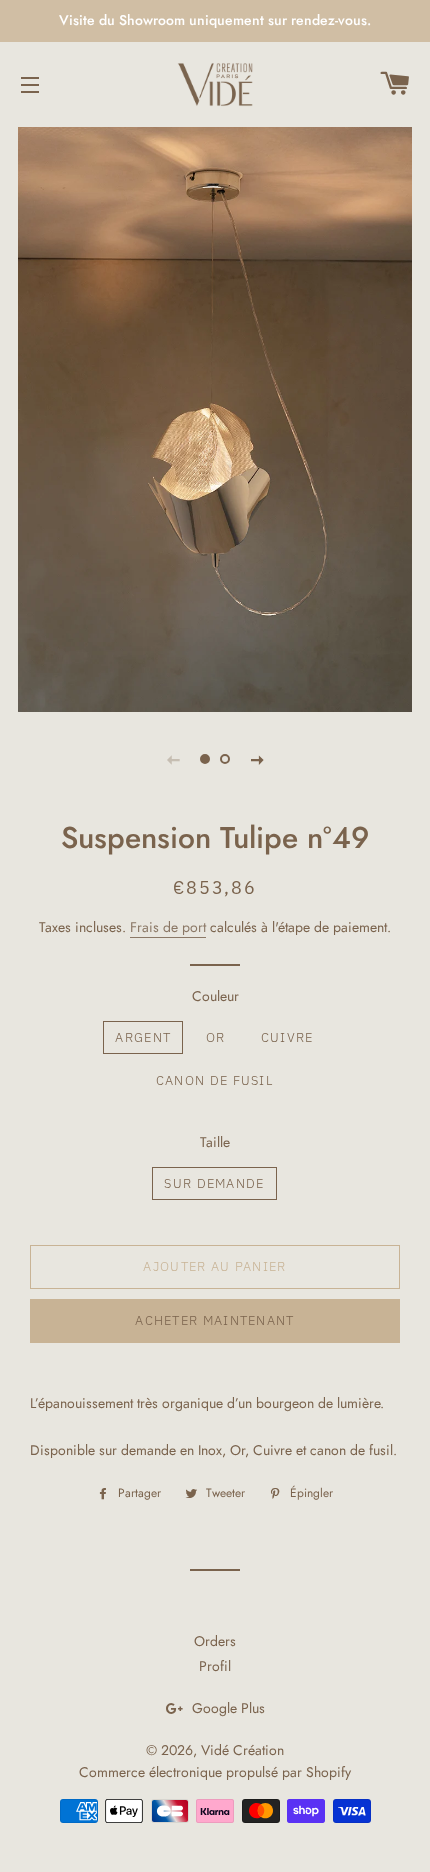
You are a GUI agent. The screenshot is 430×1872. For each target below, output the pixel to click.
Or (216, 1037)
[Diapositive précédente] (173, 759)
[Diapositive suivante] (257, 759)
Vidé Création (242, 1750)
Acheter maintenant (214, 1320)
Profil (215, 1666)
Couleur (215, 996)
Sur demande (214, 1183)
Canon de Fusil (214, 1080)
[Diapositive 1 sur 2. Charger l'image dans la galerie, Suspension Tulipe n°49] (205, 759)
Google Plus (226, 1708)
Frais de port (168, 927)
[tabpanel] (215, 417)
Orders (215, 1641)
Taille (215, 1142)
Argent (143, 1037)
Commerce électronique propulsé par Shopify (215, 1772)
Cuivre (287, 1037)
